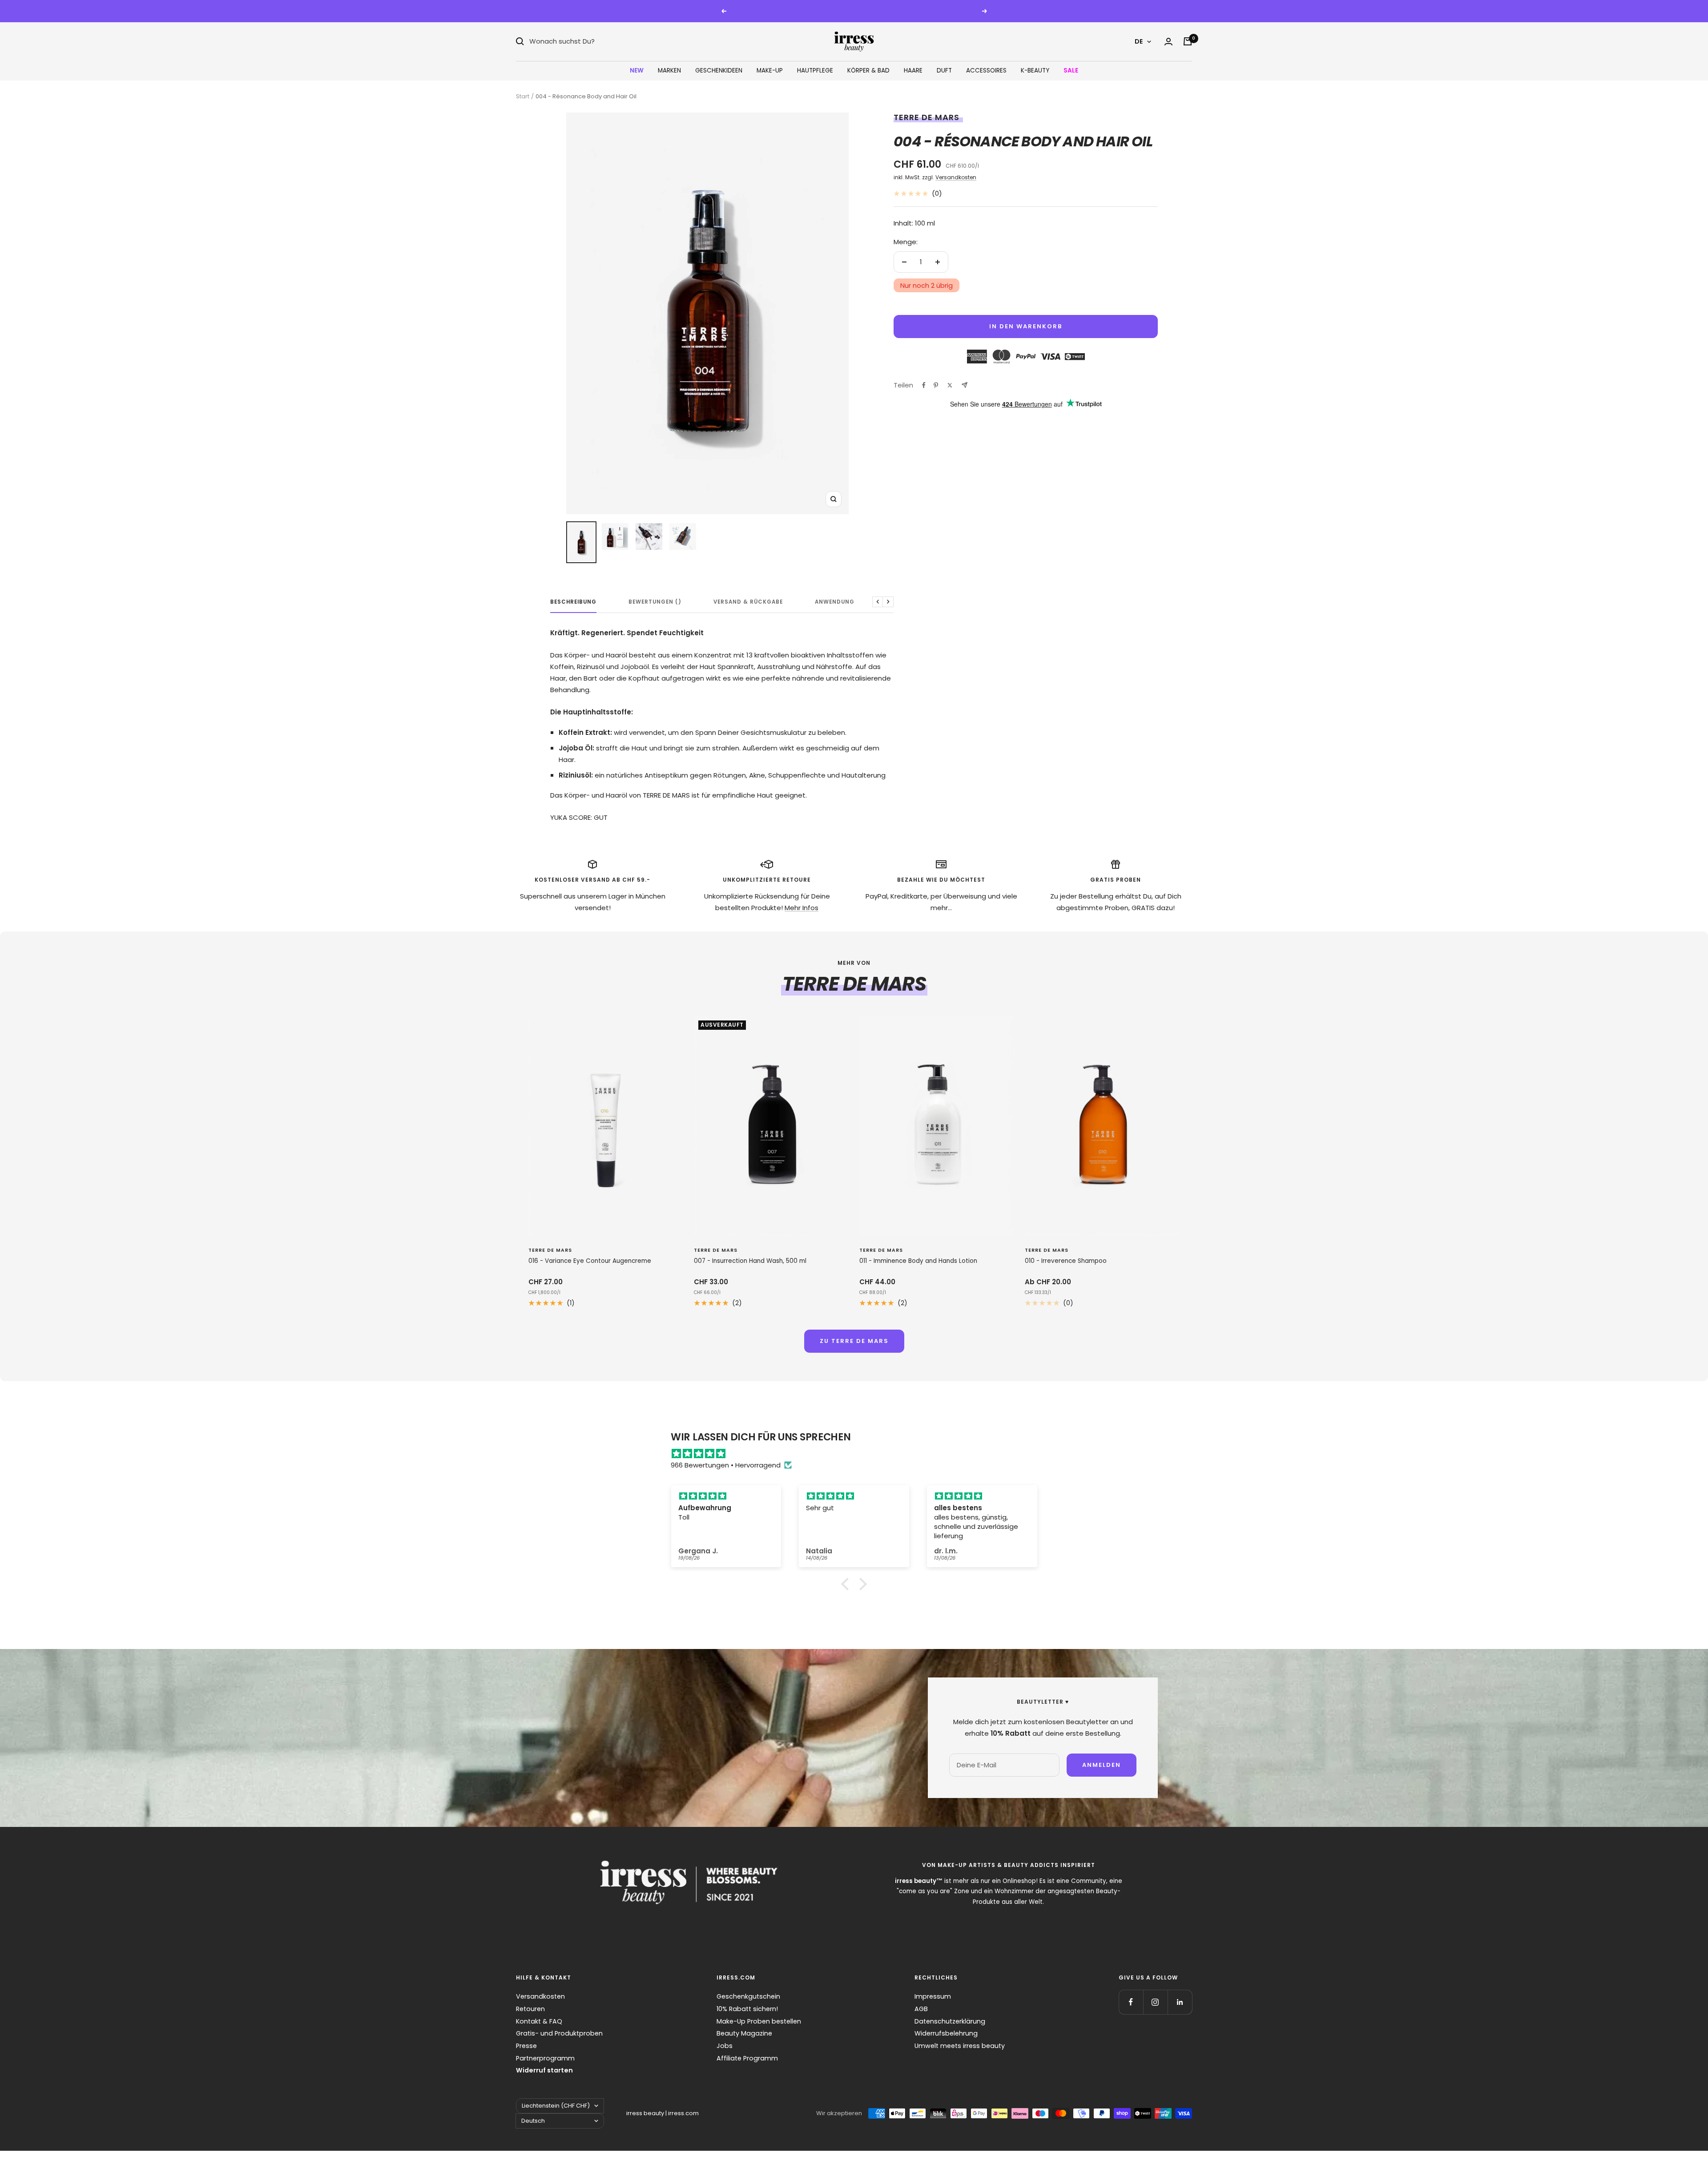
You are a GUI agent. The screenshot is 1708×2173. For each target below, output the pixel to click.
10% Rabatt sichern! (747, 2009)
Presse (526, 2046)
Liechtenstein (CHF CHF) (556, 2106)
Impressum (933, 1996)
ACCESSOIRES (986, 71)
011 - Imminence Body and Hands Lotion (918, 1261)
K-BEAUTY (1035, 71)
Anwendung (835, 602)
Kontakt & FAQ (539, 2021)
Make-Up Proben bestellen (759, 2021)
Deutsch (533, 2121)
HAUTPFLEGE (815, 71)
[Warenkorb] (1188, 41)
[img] (858, 1454)
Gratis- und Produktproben (559, 2033)
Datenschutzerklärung (950, 2021)
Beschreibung (573, 602)
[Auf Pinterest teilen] (936, 385)
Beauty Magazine (744, 2033)
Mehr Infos (802, 908)
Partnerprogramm (545, 2058)
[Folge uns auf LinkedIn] (1180, 2002)
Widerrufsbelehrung (946, 2033)
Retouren (530, 2009)
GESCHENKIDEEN (719, 71)
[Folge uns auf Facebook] (1131, 2002)
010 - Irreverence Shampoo (1066, 1261)
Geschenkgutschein (748, 1996)
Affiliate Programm (747, 2058)
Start (523, 96)
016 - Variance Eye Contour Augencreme (590, 1261)
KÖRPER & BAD (868, 71)
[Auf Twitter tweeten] (950, 385)
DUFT (944, 71)
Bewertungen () (655, 602)
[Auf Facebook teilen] (924, 385)
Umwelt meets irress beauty (960, 2046)
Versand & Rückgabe (748, 602)
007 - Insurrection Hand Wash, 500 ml (750, 1261)
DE (1139, 41)
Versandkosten (956, 177)
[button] (847, 1584)
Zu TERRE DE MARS (854, 1341)
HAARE (913, 71)
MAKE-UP (770, 71)
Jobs (725, 2046)
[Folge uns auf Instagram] (1155, 2002)
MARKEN (669, 71)
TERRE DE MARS (927, 117)
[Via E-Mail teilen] (965, 385)
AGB (921, 2009)
